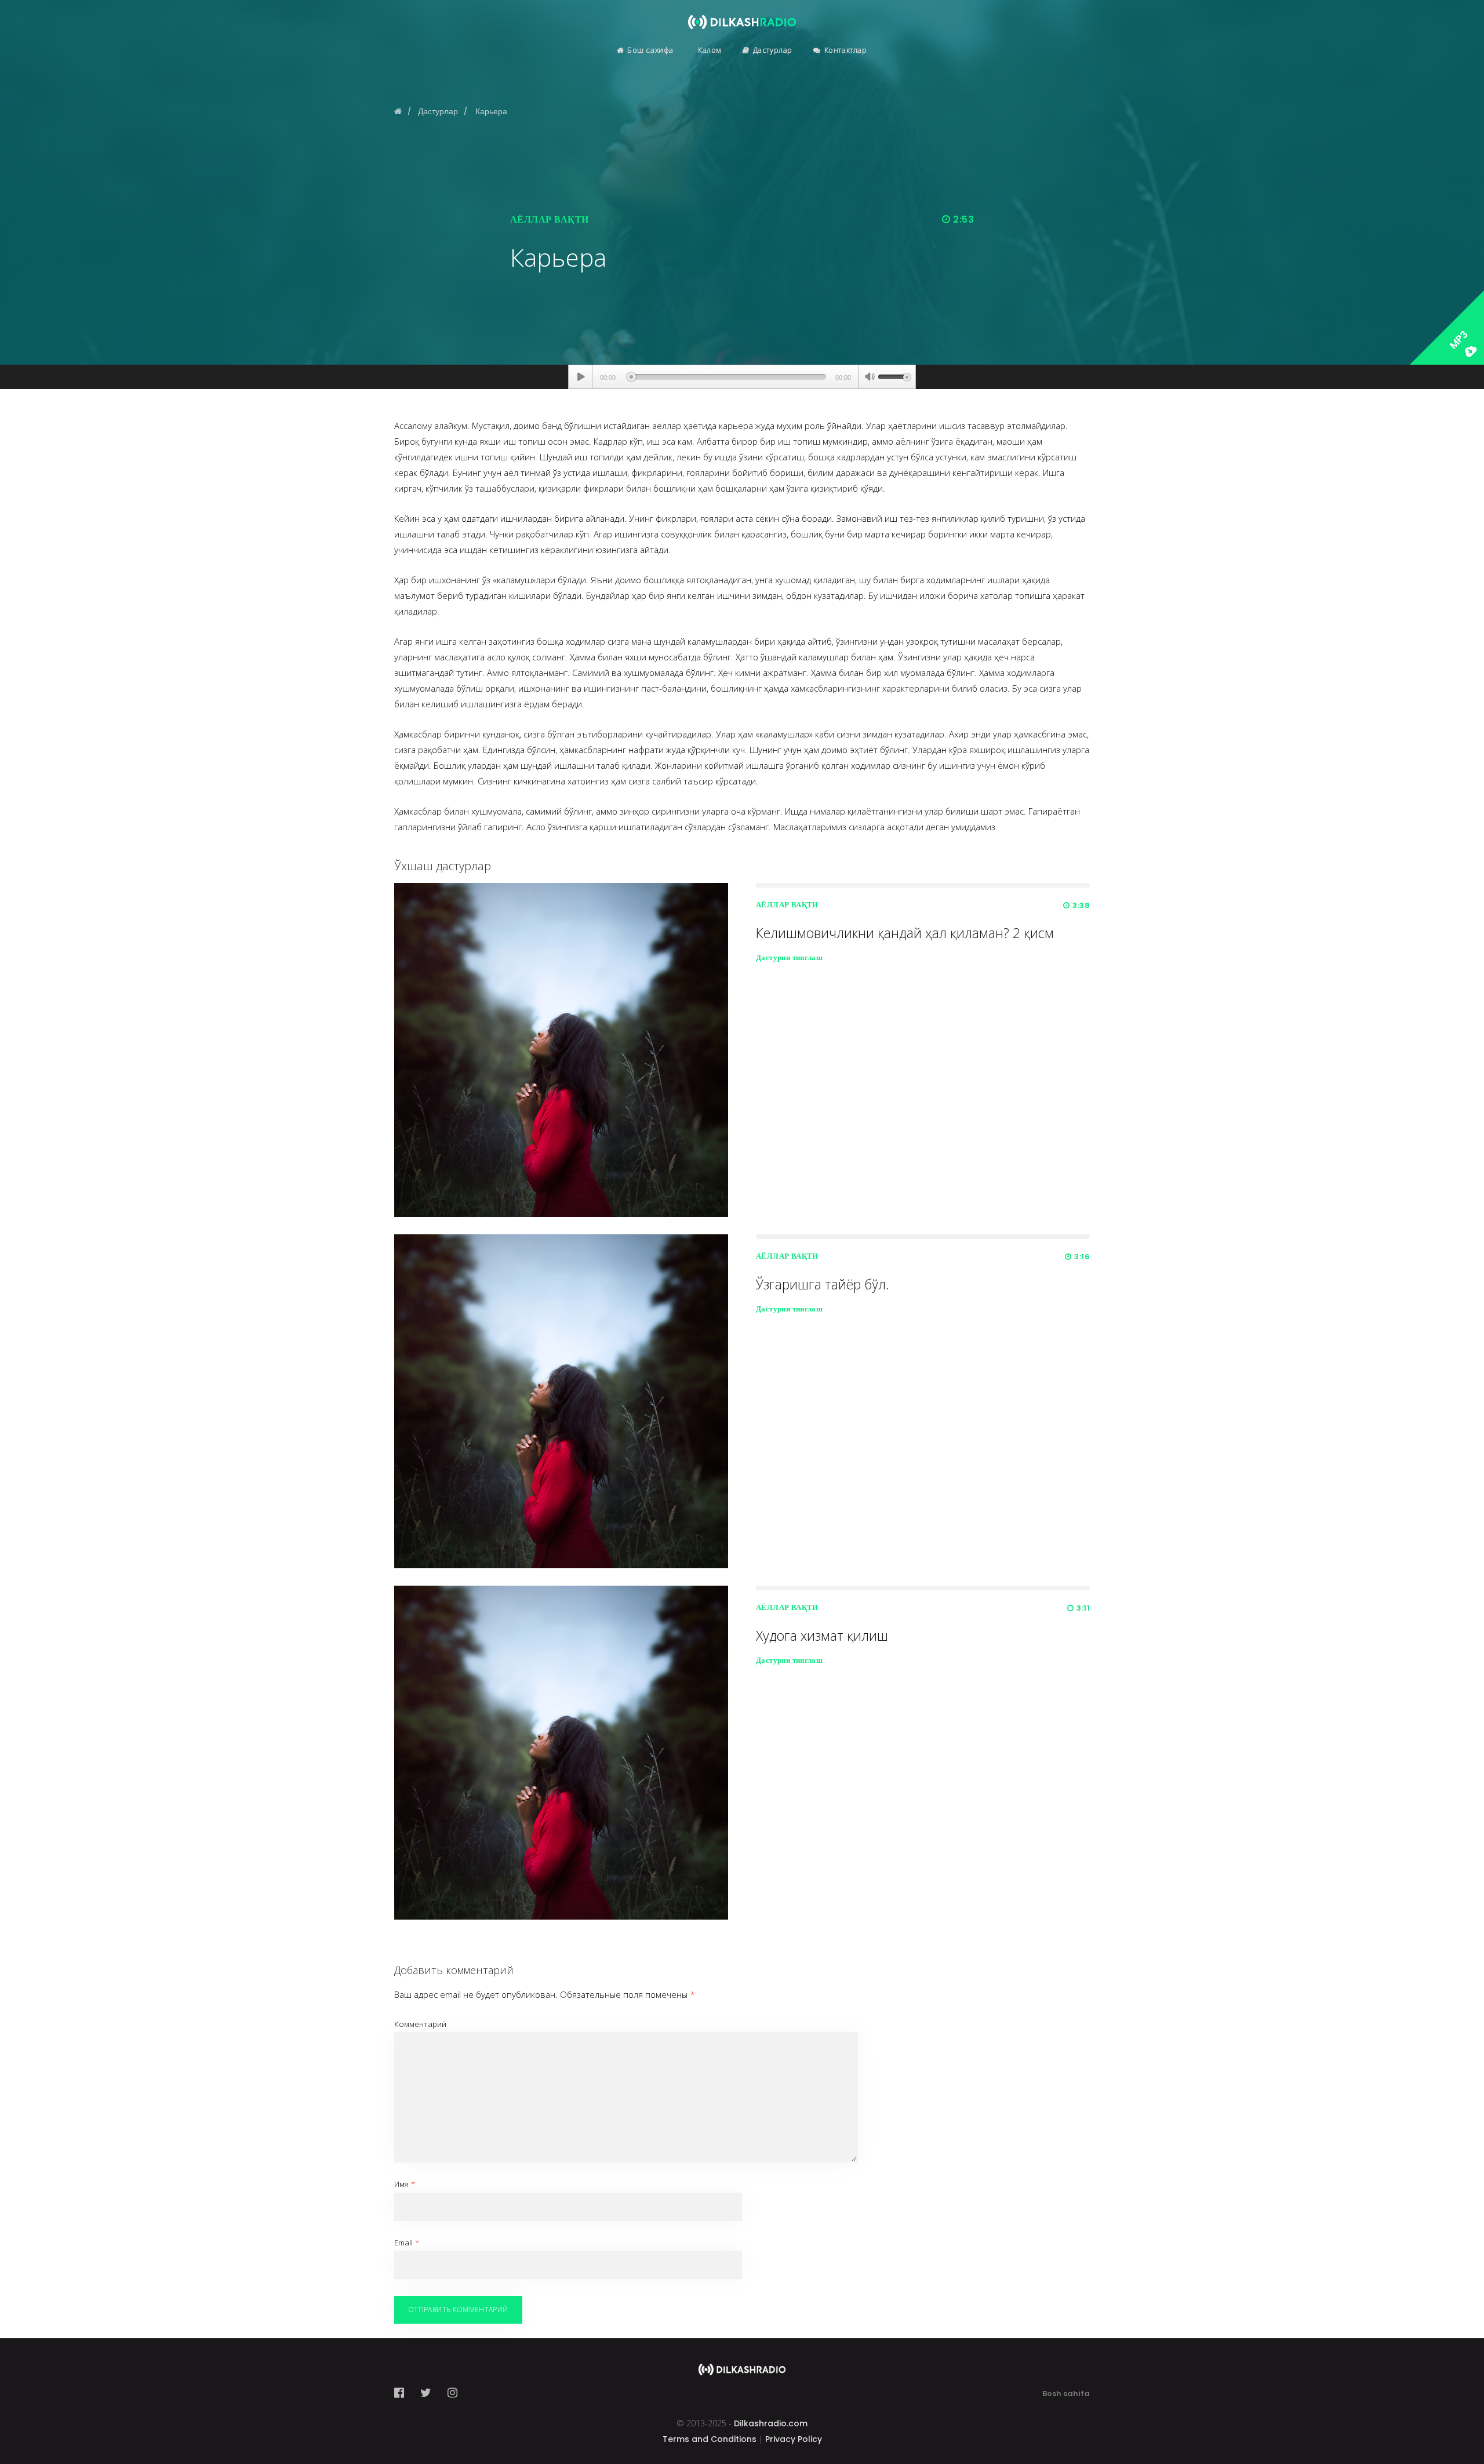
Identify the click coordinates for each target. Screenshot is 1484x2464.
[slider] (894, 376)
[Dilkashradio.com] (742, 14)
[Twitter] (426, 2393)
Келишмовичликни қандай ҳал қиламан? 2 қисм (905, 933)
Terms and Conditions (710, 2439)
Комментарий (420, 2024)
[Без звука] (870, 378)
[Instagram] (452, 2393)
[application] (742, 377)
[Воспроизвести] (581, 377)
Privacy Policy (794, 2439)
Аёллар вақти (550, 219)
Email (407, 2243)
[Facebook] (403, 2393)
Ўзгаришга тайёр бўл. (823, 1284)
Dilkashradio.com (771, 2423)
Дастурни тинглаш (789, 957)
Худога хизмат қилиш (822, 1636)
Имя (405, 2184)
